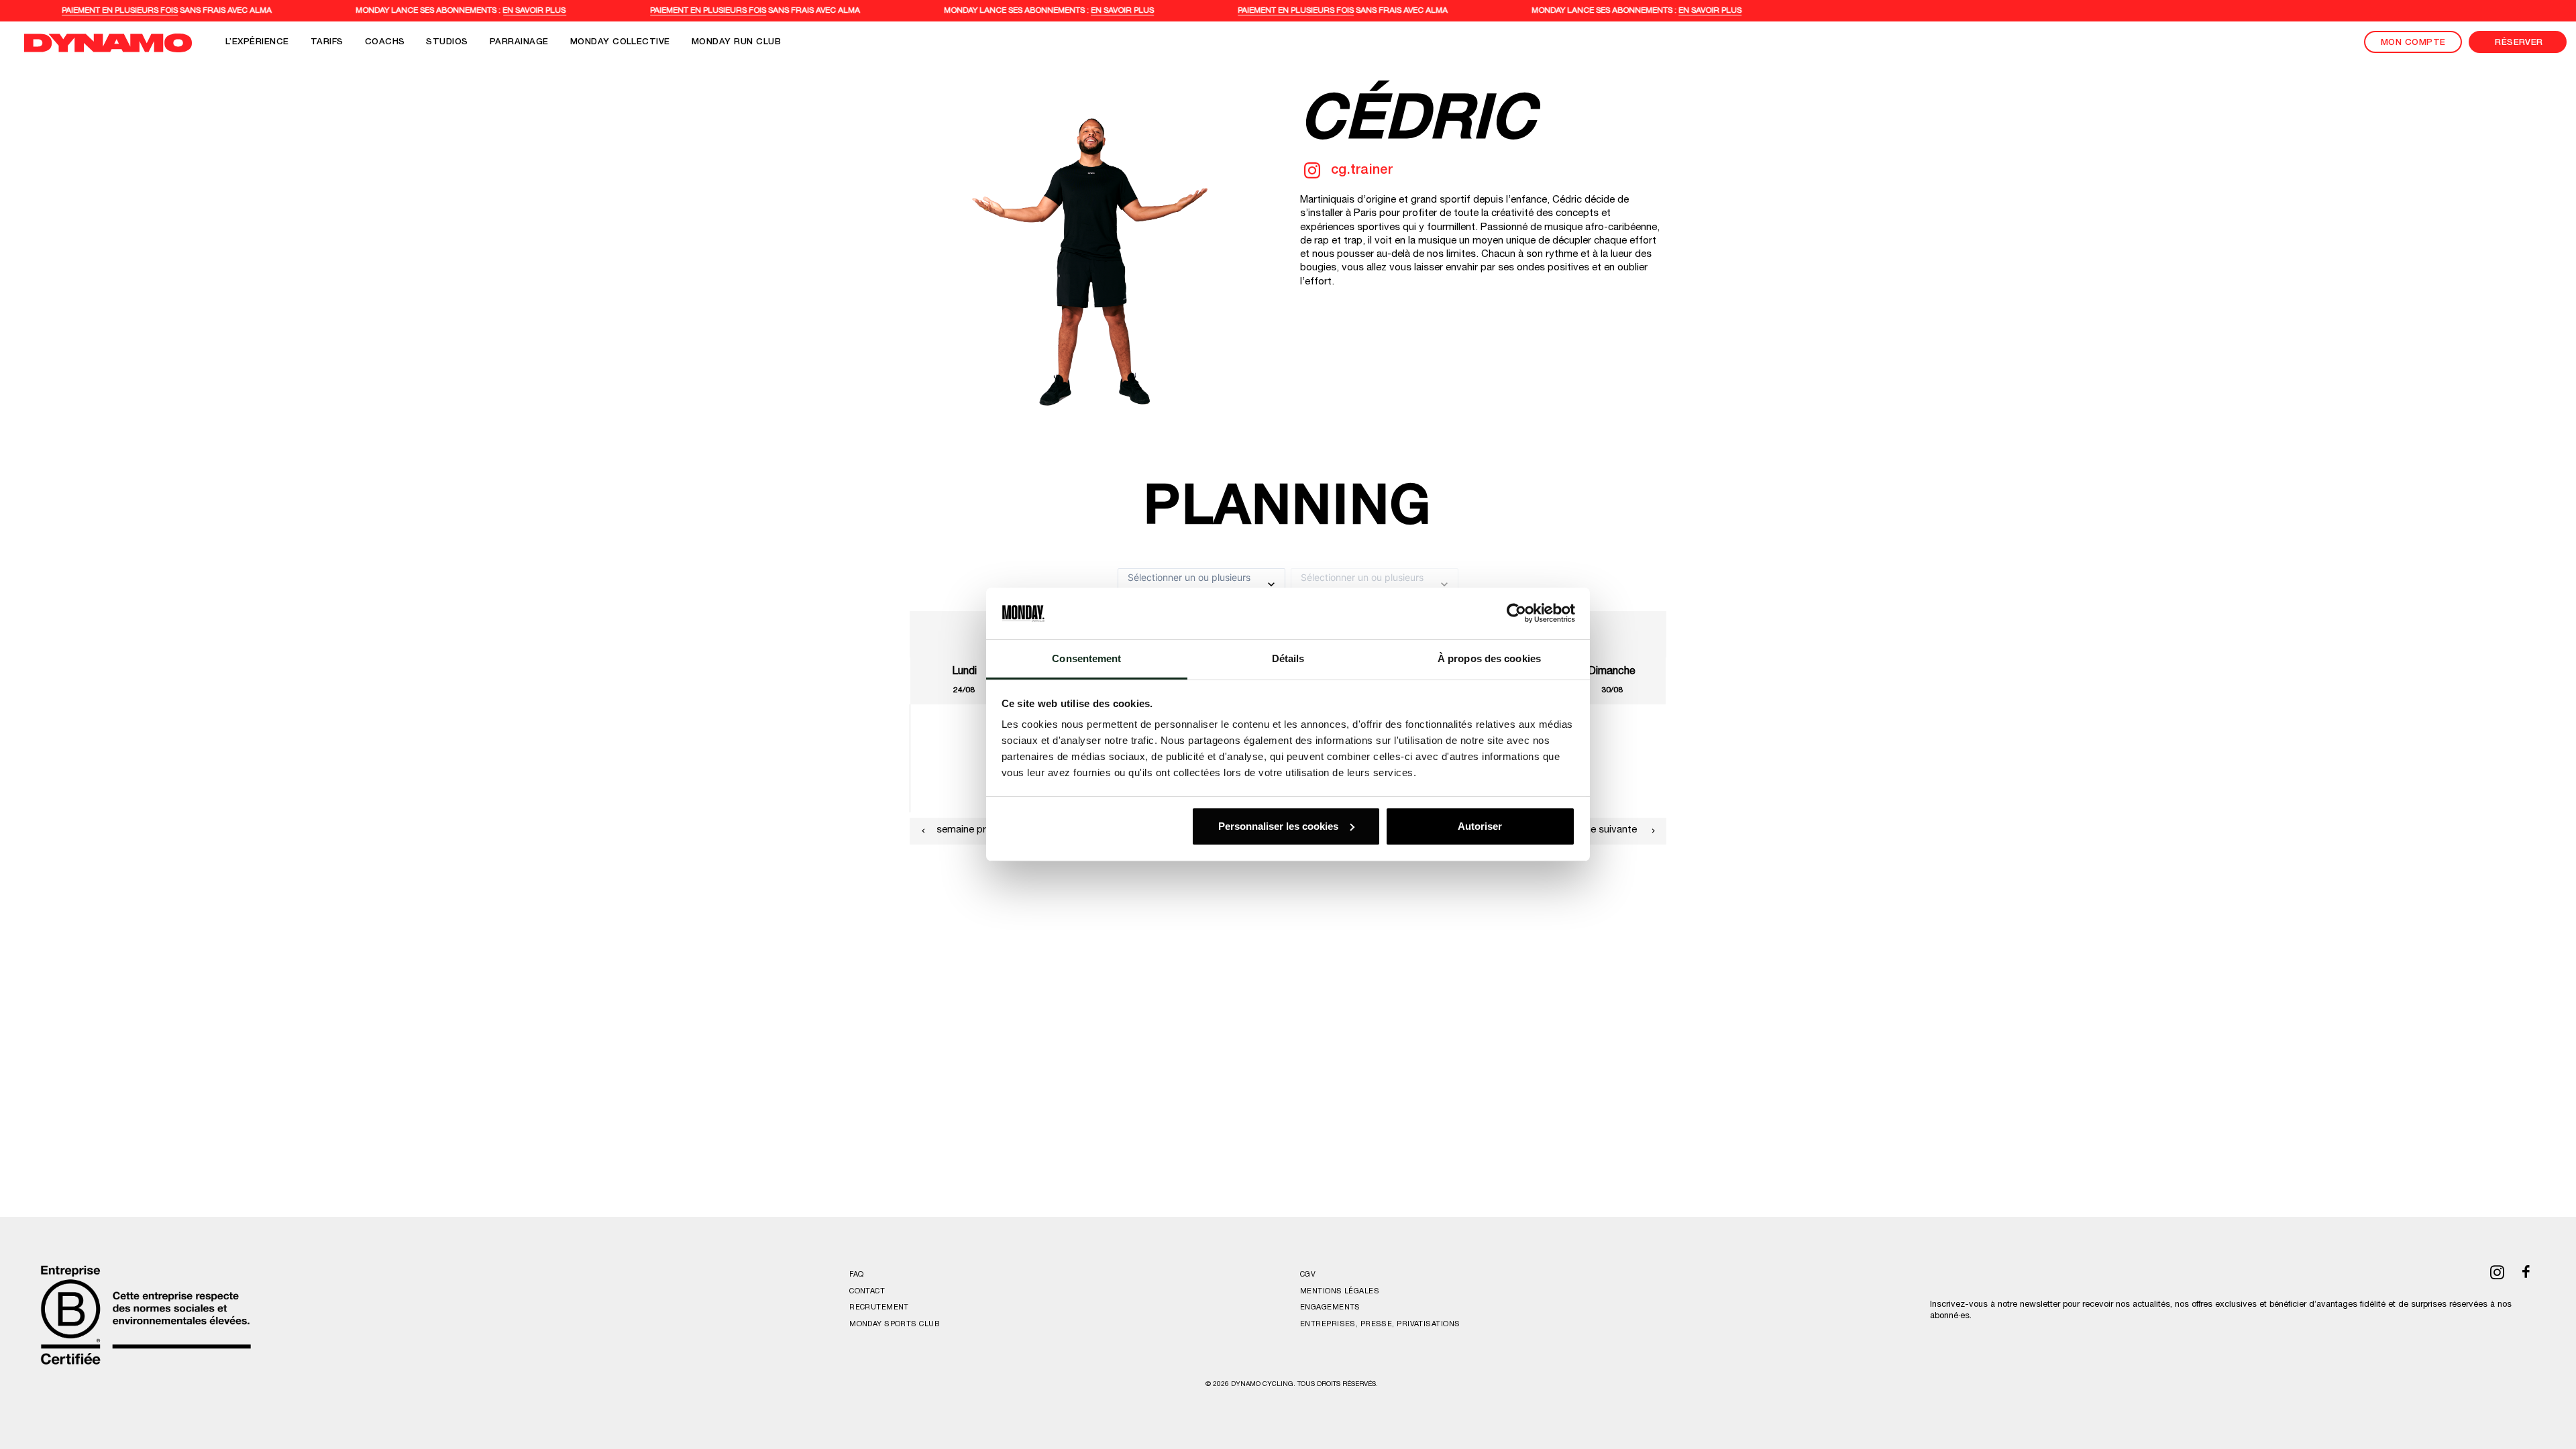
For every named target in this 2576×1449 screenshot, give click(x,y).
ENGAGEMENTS (1330, 1308)
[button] (1312, 175)
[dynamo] (108, 43)
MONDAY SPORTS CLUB (894, 1325)
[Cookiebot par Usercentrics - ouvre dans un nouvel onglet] (1516, 613)
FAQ (856, 1275)
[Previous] (923, 831)
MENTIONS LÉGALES (1340, 1292)
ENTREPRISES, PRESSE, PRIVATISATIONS (1380, 1325)
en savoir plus (557, 11)
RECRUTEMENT (879, 1308)
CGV (1308, 1275)
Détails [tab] (1288, 658)
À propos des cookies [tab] (1489, 658)
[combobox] (1129, 584)
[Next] (1653, 831)
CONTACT (867, 1292)
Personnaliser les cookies (1278, 826)
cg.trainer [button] (1362, 171)
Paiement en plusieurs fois (143, 11)
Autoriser (1480, 826)
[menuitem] (257, 43)
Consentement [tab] (1086, 658)
